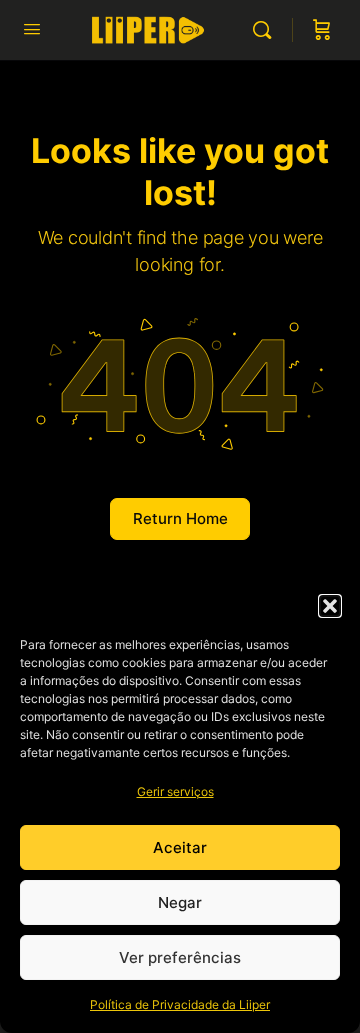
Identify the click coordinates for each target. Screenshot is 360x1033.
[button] (330, 606)
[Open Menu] (32, 28)
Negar (180, 902)
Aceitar (180, 847)
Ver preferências (180, 957)
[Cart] (322, 30)
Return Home (180, 518)
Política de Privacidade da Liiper (180, 1004)
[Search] (267, 30)
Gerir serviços (175, 791)
